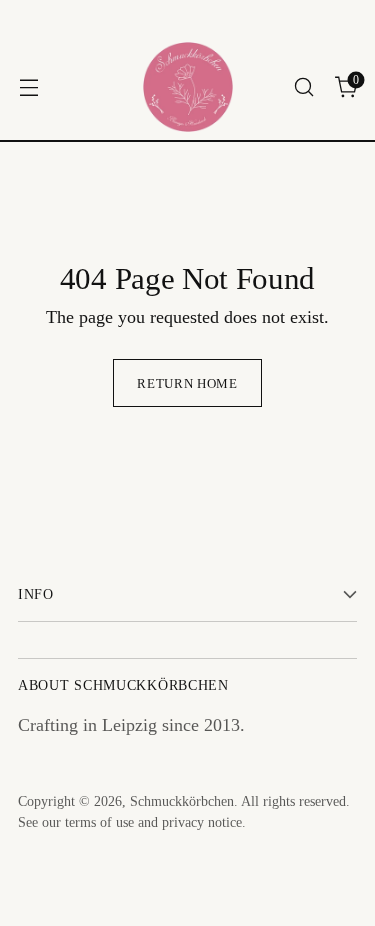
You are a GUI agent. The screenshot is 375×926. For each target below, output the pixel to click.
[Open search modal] (303, 87)
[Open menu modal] (28, 87)
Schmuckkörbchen (182, 801)
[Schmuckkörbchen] (188, 87)
